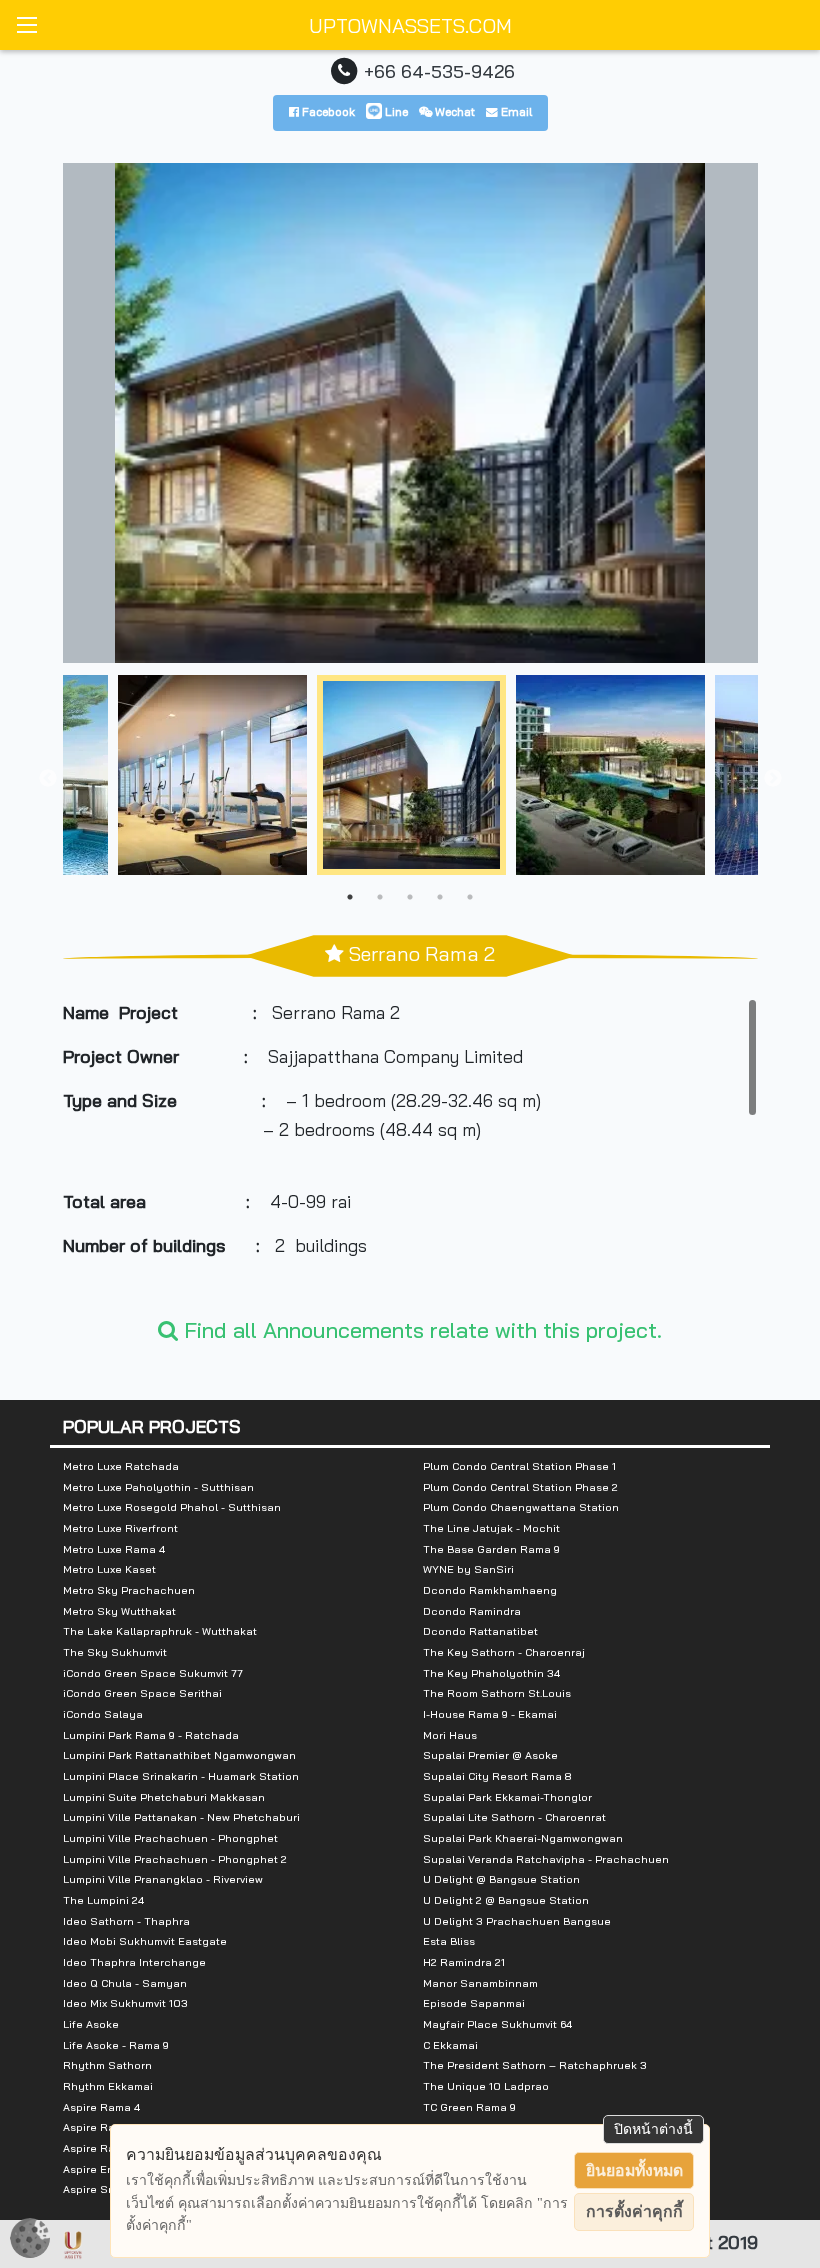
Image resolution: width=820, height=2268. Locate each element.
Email (515, 111)
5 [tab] (470, 897)
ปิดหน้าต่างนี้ (653, 2129)
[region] (410, 1148)
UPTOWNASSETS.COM (410, 25)
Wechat (453, 111)
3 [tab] (410, 897)
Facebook (327, 111)
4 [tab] (440, 897)
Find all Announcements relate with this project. (420, 1330)
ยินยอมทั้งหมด (634, 2170)
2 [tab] (380, 897)
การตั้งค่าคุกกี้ (634, 2211)
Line (395, 111)
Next (773, 779)
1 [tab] (350, 897)
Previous (48, 779)
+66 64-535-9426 (439, 71)
